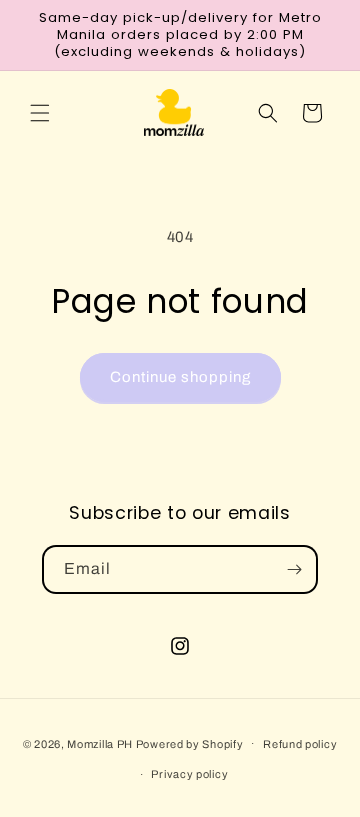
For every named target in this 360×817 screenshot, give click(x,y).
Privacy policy (189, 774)
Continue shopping (180, 377)
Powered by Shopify (190, 743)
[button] (40, 113)
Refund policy (300, 744)
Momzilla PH (100, 743)
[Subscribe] (294, 569)
